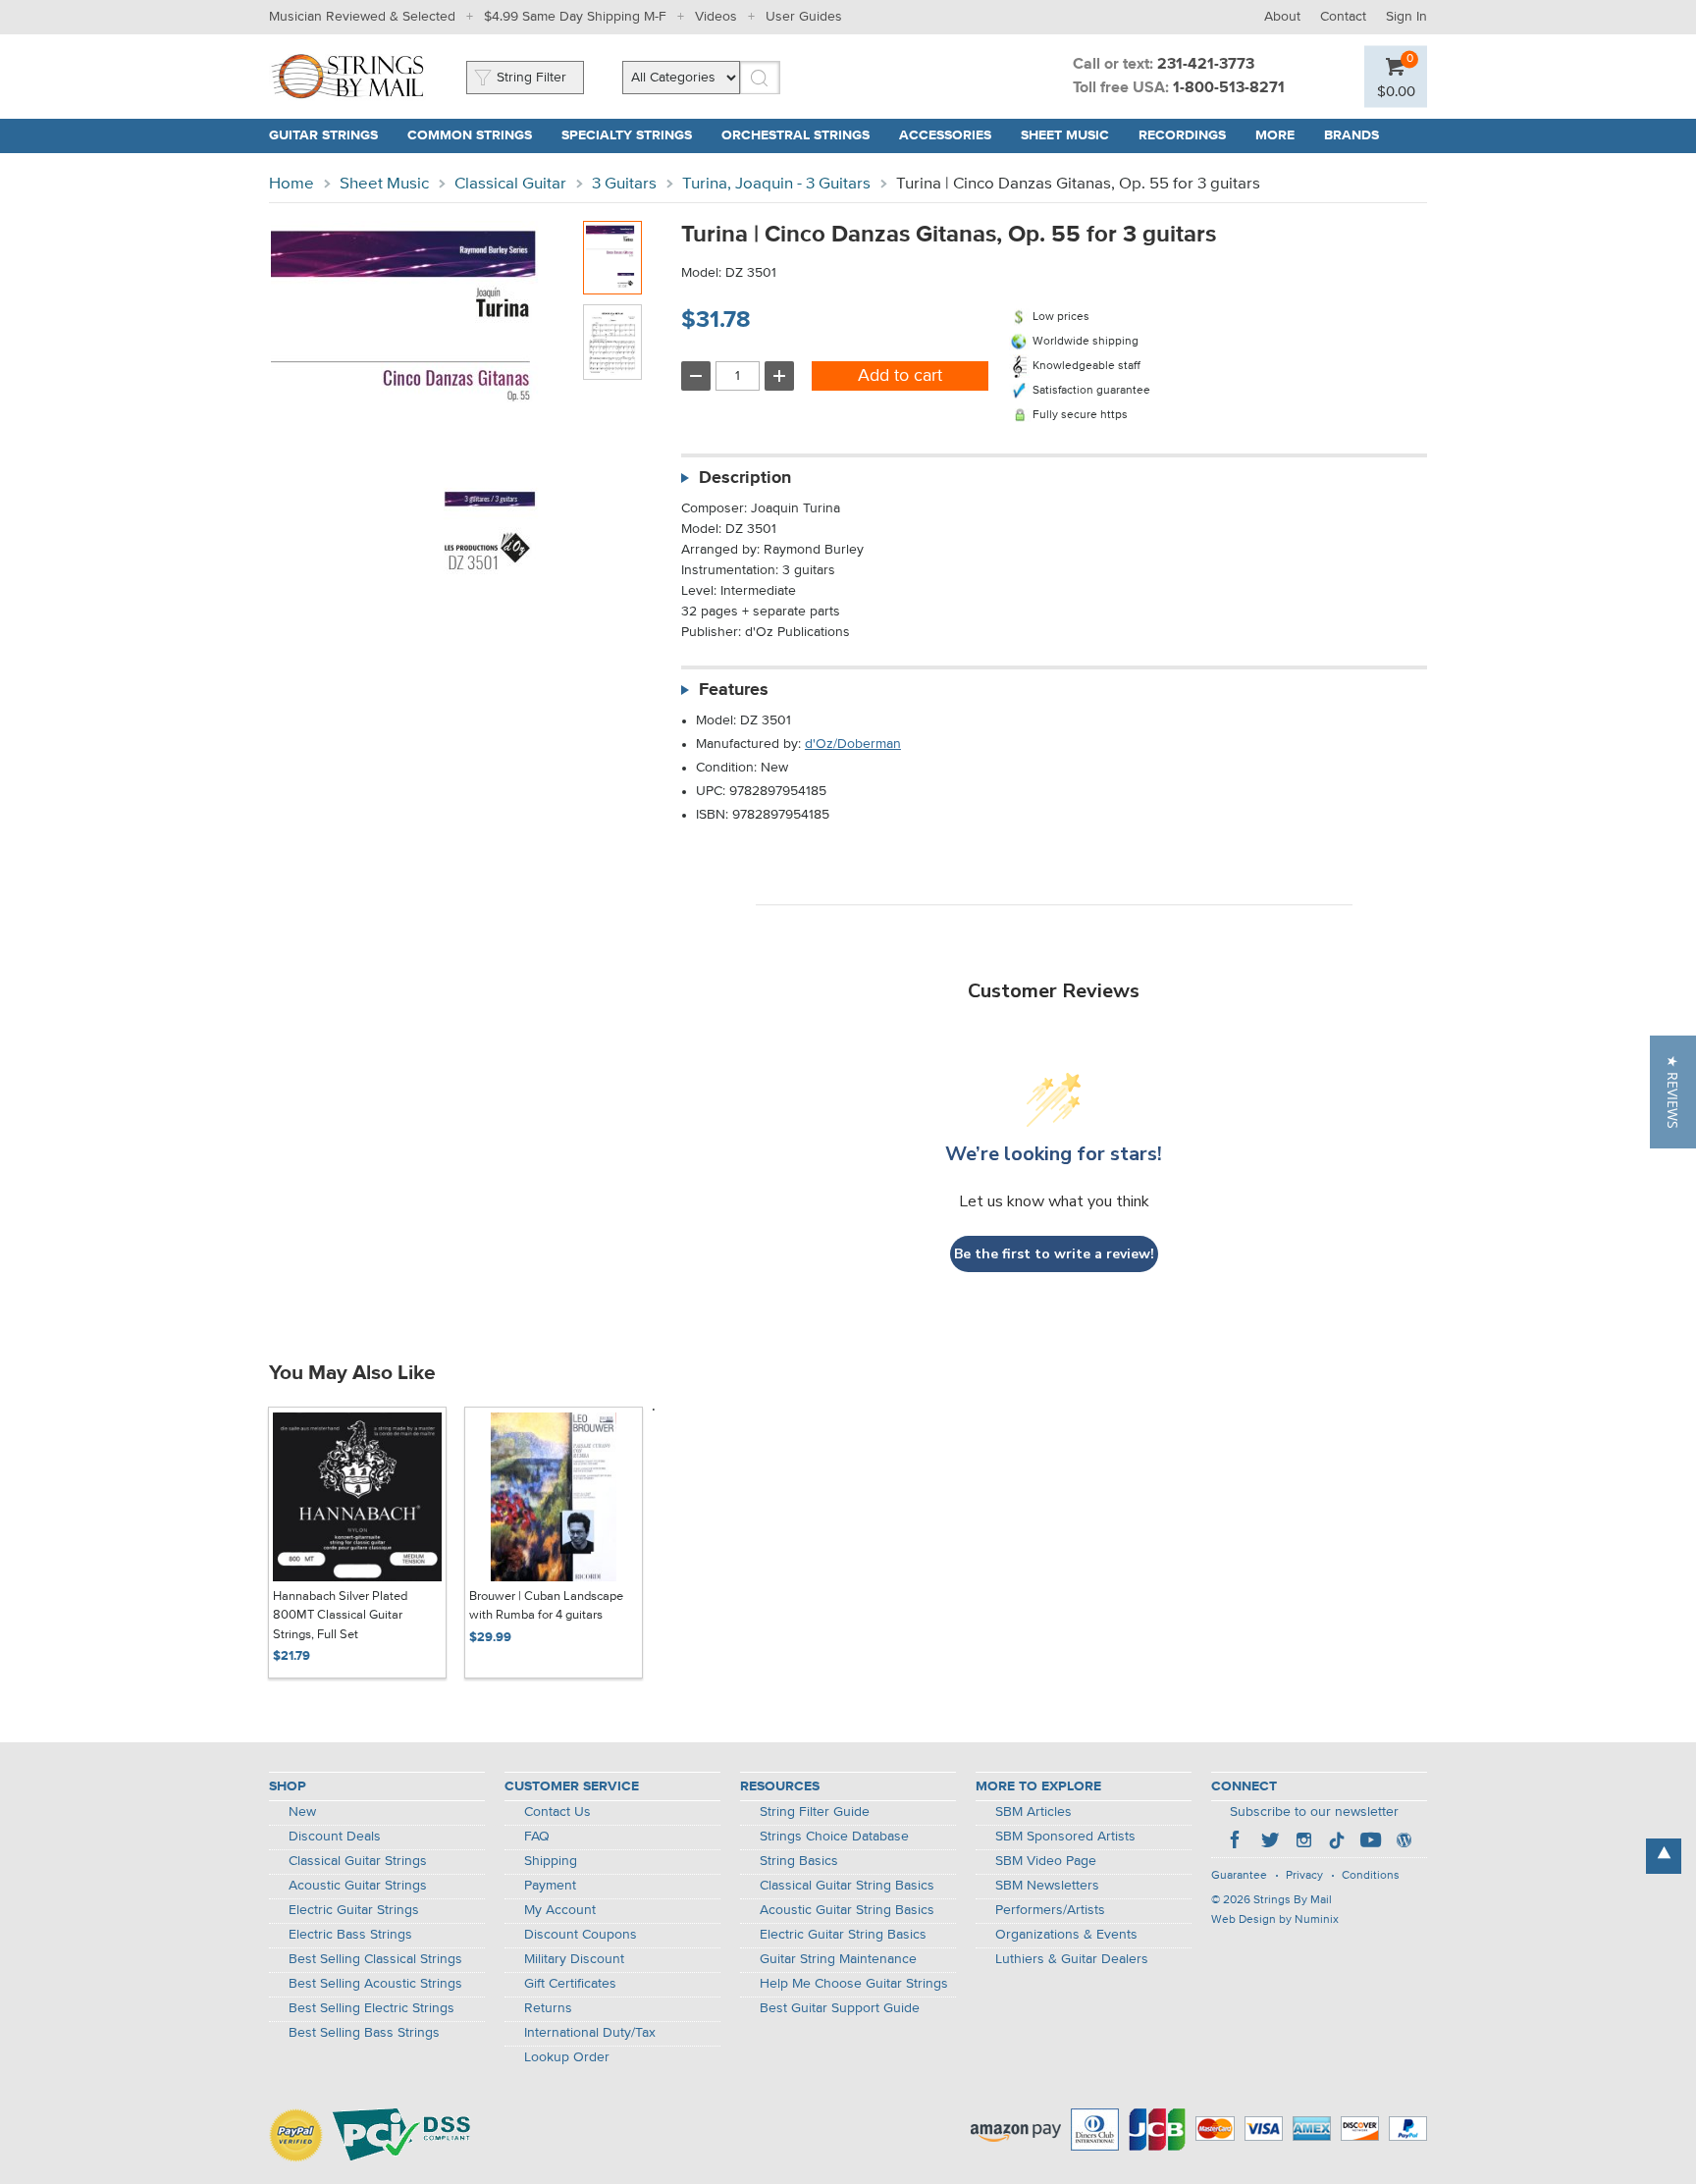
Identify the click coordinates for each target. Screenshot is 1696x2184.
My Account (560, 1910)
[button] (1396, 91)
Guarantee (1239, 1876)
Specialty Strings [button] (627, 135)
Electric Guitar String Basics (843, 1935)
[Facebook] (1237, 1842)
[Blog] (1404, 1842)
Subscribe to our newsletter (1314, 1812)
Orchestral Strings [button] (795, 135)
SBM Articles (1033, 1812)
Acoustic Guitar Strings (358, 1886)
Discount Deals (335, 1837)
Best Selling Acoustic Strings (375, 1984)
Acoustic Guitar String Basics (847, 1910)
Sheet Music (384, 184)
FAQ (537, 1837)
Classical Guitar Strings (358, 1861)
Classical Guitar (510, 184)
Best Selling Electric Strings (371, 2008)
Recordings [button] (1182, 135)
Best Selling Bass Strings (364, 2033)
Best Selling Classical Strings (375, 1959)
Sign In (1406, 17)
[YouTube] (1370, 1842)
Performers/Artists (1050, 1910)
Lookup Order (567, 2057)
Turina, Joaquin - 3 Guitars (776, 184)
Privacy (1304, 1876)
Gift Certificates (570, 1984)
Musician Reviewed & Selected (362, 17)
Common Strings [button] (470, 135)
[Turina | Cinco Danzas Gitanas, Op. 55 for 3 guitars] (612, 258)
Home (291, 184)
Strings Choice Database (834, 1837)
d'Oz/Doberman (853, 744)
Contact (1343, 17)
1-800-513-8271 (1229, 88)
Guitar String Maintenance (838, 1959)
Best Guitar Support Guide (840, 2008)
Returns (548, 2008)
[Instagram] (1303, 1842)
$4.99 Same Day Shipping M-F (575, 17)
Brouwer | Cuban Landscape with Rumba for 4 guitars (546, 1606)
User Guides (804, 17)
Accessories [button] (945, 135)
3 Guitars (624, 184)
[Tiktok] (1337, 1842)
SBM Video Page (1046, 1861)
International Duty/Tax (590, 2033)
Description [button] (745, 478)
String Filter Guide (815, 1812)
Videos (716, 17)
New (302, 1812)
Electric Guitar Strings (354, 1910)
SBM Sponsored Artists (1065, 1837)
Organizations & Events (1066, 1935)
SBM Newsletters (1047, 1886)
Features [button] (734, 690)
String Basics (799, 1861)
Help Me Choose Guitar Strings (854, 1984)
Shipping (551, 1861)
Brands (1351, 135)
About (1282, 17)
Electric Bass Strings (350, 1935)
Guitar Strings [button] (323, 135)
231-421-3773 (1206, 65)
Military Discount (574, 1959)
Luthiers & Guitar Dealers (1072, 1959)
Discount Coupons (581, 1935)
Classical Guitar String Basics (847, 1886)
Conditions (1371, 1876)
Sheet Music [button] (1065, 135)
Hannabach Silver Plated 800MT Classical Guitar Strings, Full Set (340, 1616)
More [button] (1275, 135)
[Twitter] (1270, 1842)
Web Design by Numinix (1275, 1920)
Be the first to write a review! (1054, 1254)
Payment (550, 1886)
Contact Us (557, 1812)
